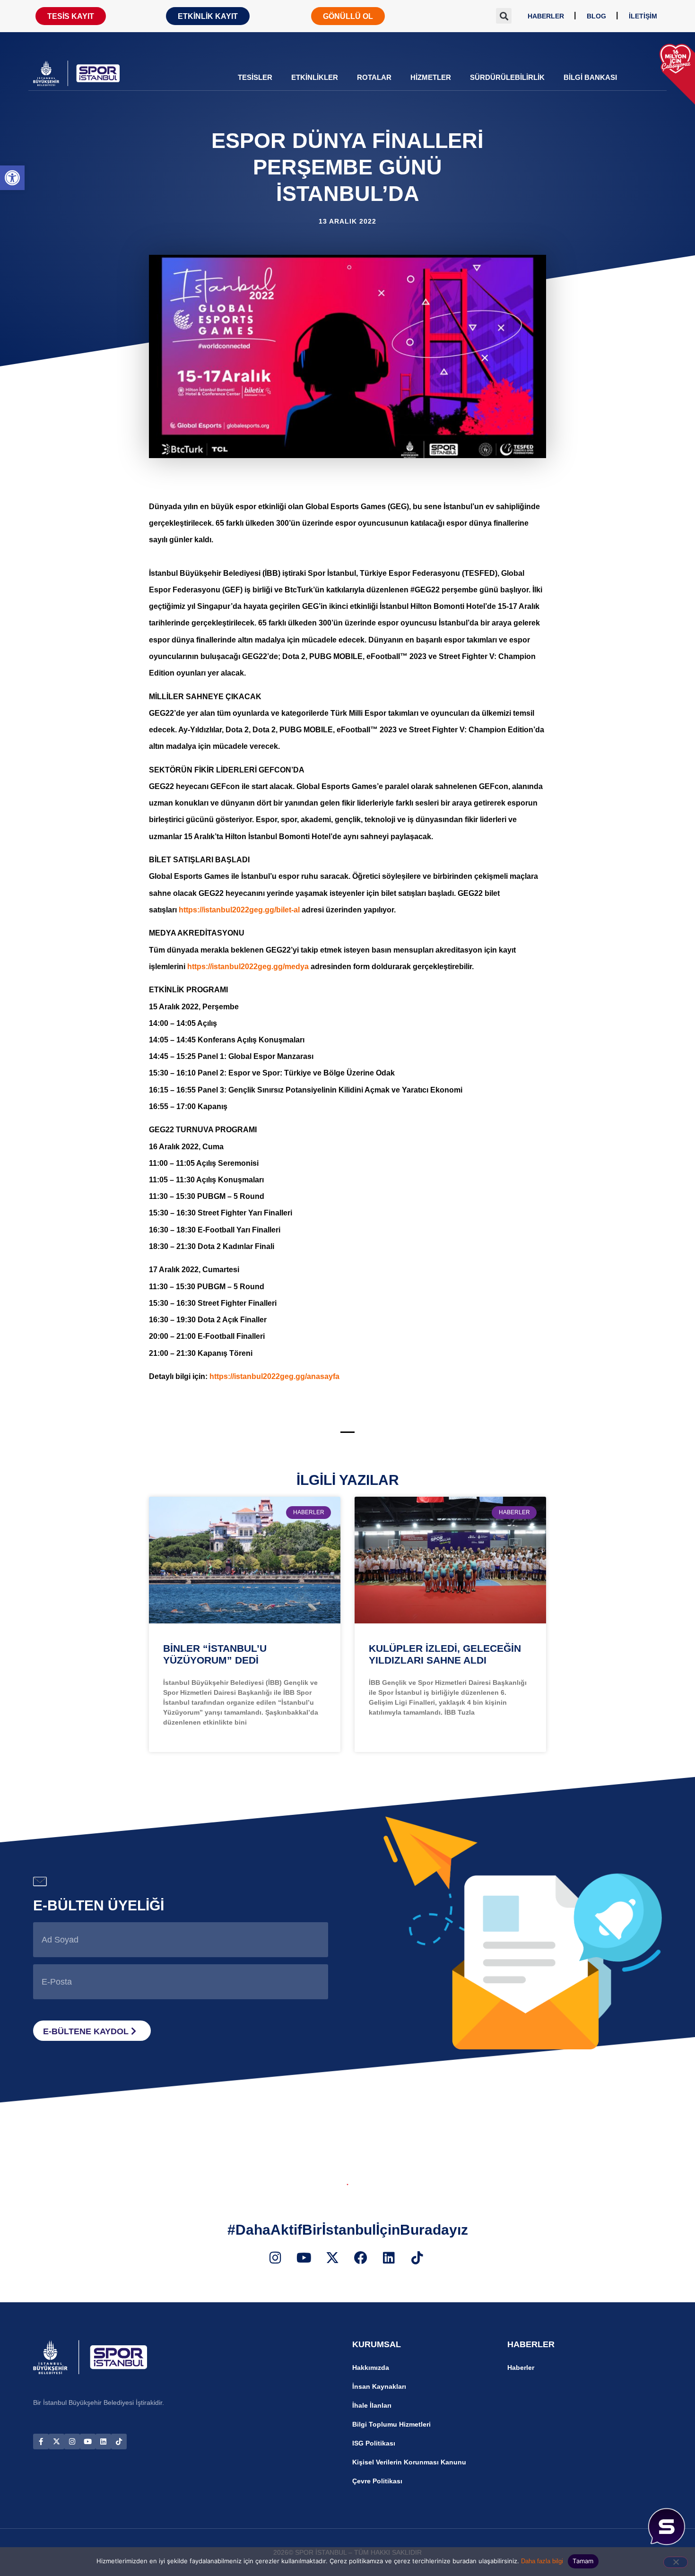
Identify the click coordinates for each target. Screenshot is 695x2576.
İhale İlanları (372, 2405)
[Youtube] (88, 2442)
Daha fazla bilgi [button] (542, 2561)
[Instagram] (72, 2442)
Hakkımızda (371, 2368)
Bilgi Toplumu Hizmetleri (391, 2424)
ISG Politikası (374, 2443)
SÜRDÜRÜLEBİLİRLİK (507, 77)
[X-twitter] (56, 2442)
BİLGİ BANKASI (590, 77)
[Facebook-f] (41, 2442)
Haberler (521, 2368)
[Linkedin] (103, 2442)
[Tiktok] (119, 2442)
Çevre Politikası (377, 2481)
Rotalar (374, 77)
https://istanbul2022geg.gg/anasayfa (274, 1376)
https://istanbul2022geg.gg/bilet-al (239, 910)
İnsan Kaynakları (379, 2386)
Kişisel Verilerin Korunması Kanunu (409, 2462)
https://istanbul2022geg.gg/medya (248, 967)
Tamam (583, 2561)
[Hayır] (676, 2562)
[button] (12, 178)
